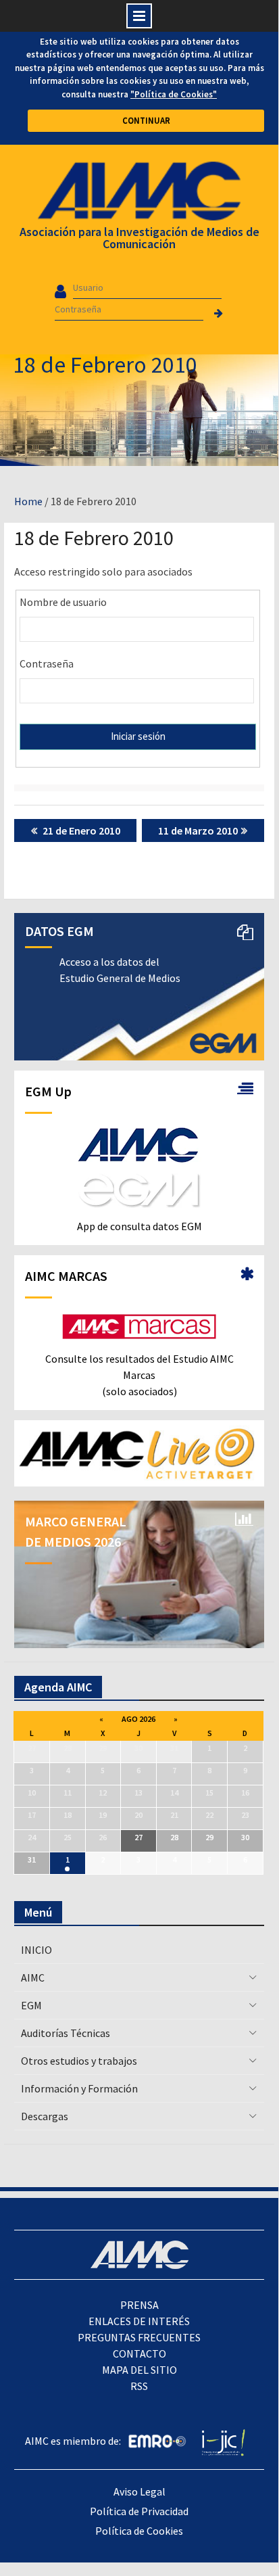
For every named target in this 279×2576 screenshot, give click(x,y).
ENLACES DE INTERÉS (139, 2321)
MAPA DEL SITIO (139, 2370)
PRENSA (139, 2305)
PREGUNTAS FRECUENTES (139, 2337)
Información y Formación (79, 2088)
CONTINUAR (146, 121)
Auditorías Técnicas (66, 2033)
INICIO (36, 1950)
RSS (139, 2386)
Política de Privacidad (139, 2511)
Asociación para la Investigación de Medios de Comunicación (139, 238)
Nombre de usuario (63, 602)
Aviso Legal (139, 2491)
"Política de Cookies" (174, 94)
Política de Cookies (139, 2531)
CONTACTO (139, 2353)
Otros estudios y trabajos (79, 2061)
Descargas (45, 2116)
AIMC (33, 1977)
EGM (31, 2005)
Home (28, 501)
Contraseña (47, 663)
